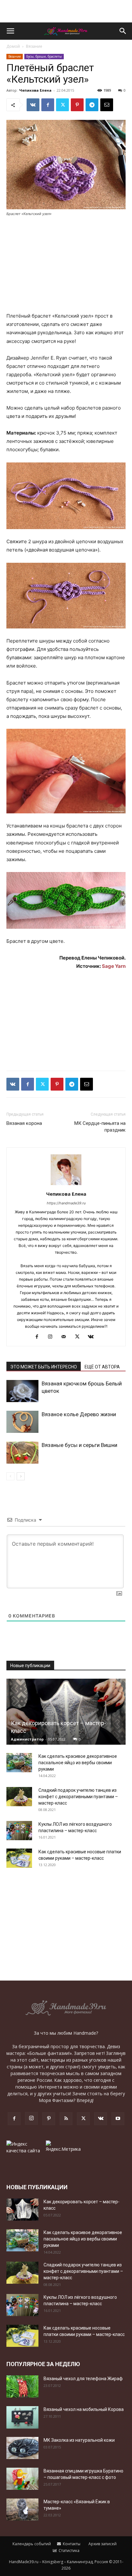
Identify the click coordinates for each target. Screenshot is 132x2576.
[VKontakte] (93, 1337)
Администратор (27, 1739)
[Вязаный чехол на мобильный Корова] (22, 2417)
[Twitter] (62, 105)
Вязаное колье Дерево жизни (79, 1414)
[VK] (33, 105)
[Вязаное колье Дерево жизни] (22, 1422)
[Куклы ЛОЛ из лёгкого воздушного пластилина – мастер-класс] (19, 1831)
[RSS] (66, 2119)
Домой (13, 46)
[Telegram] (92, 105)
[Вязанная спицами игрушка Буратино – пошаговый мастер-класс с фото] (22, 2479)
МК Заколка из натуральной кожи (79, 2440)
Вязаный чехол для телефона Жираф (83, 2379)
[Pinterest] (77, 105)
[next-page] (21, 1476)
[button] (10, 31)
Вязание (34, 46)
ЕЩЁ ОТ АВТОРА (102, 1367)
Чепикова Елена (35, 90)
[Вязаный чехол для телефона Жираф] (22, 2386)
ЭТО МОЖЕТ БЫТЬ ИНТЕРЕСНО (44, 1367)
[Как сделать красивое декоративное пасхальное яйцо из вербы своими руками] (19, 1763)
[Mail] (66, 1337)
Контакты (71, 2544)
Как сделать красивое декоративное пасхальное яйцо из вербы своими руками (78, 1763)
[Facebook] (48, 105)
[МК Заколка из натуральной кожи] (22, 2448)
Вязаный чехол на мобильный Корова (84, 2409)
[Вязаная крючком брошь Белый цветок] (22, 1391)
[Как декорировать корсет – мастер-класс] (66, 1712)
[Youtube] (118, 2119)
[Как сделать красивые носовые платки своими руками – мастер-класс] (19, 1858)
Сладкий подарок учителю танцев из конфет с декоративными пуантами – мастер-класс (78, 1797)
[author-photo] (66, 1185)
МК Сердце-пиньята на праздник (100, 1127)
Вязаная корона (24, 1123)
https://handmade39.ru (66, 1203)
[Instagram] (53, 1337)
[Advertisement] (66, 11)
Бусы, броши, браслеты (44, 56)
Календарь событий (31, 2544)
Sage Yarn (114, 966)
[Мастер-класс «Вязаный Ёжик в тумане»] (22, 2510)
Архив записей (102, 2544)
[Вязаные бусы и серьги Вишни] (22, 1453)
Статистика (69, 2551)
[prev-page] (10, 1476)
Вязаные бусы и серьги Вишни (79, 1445)
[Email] (107, 105)
